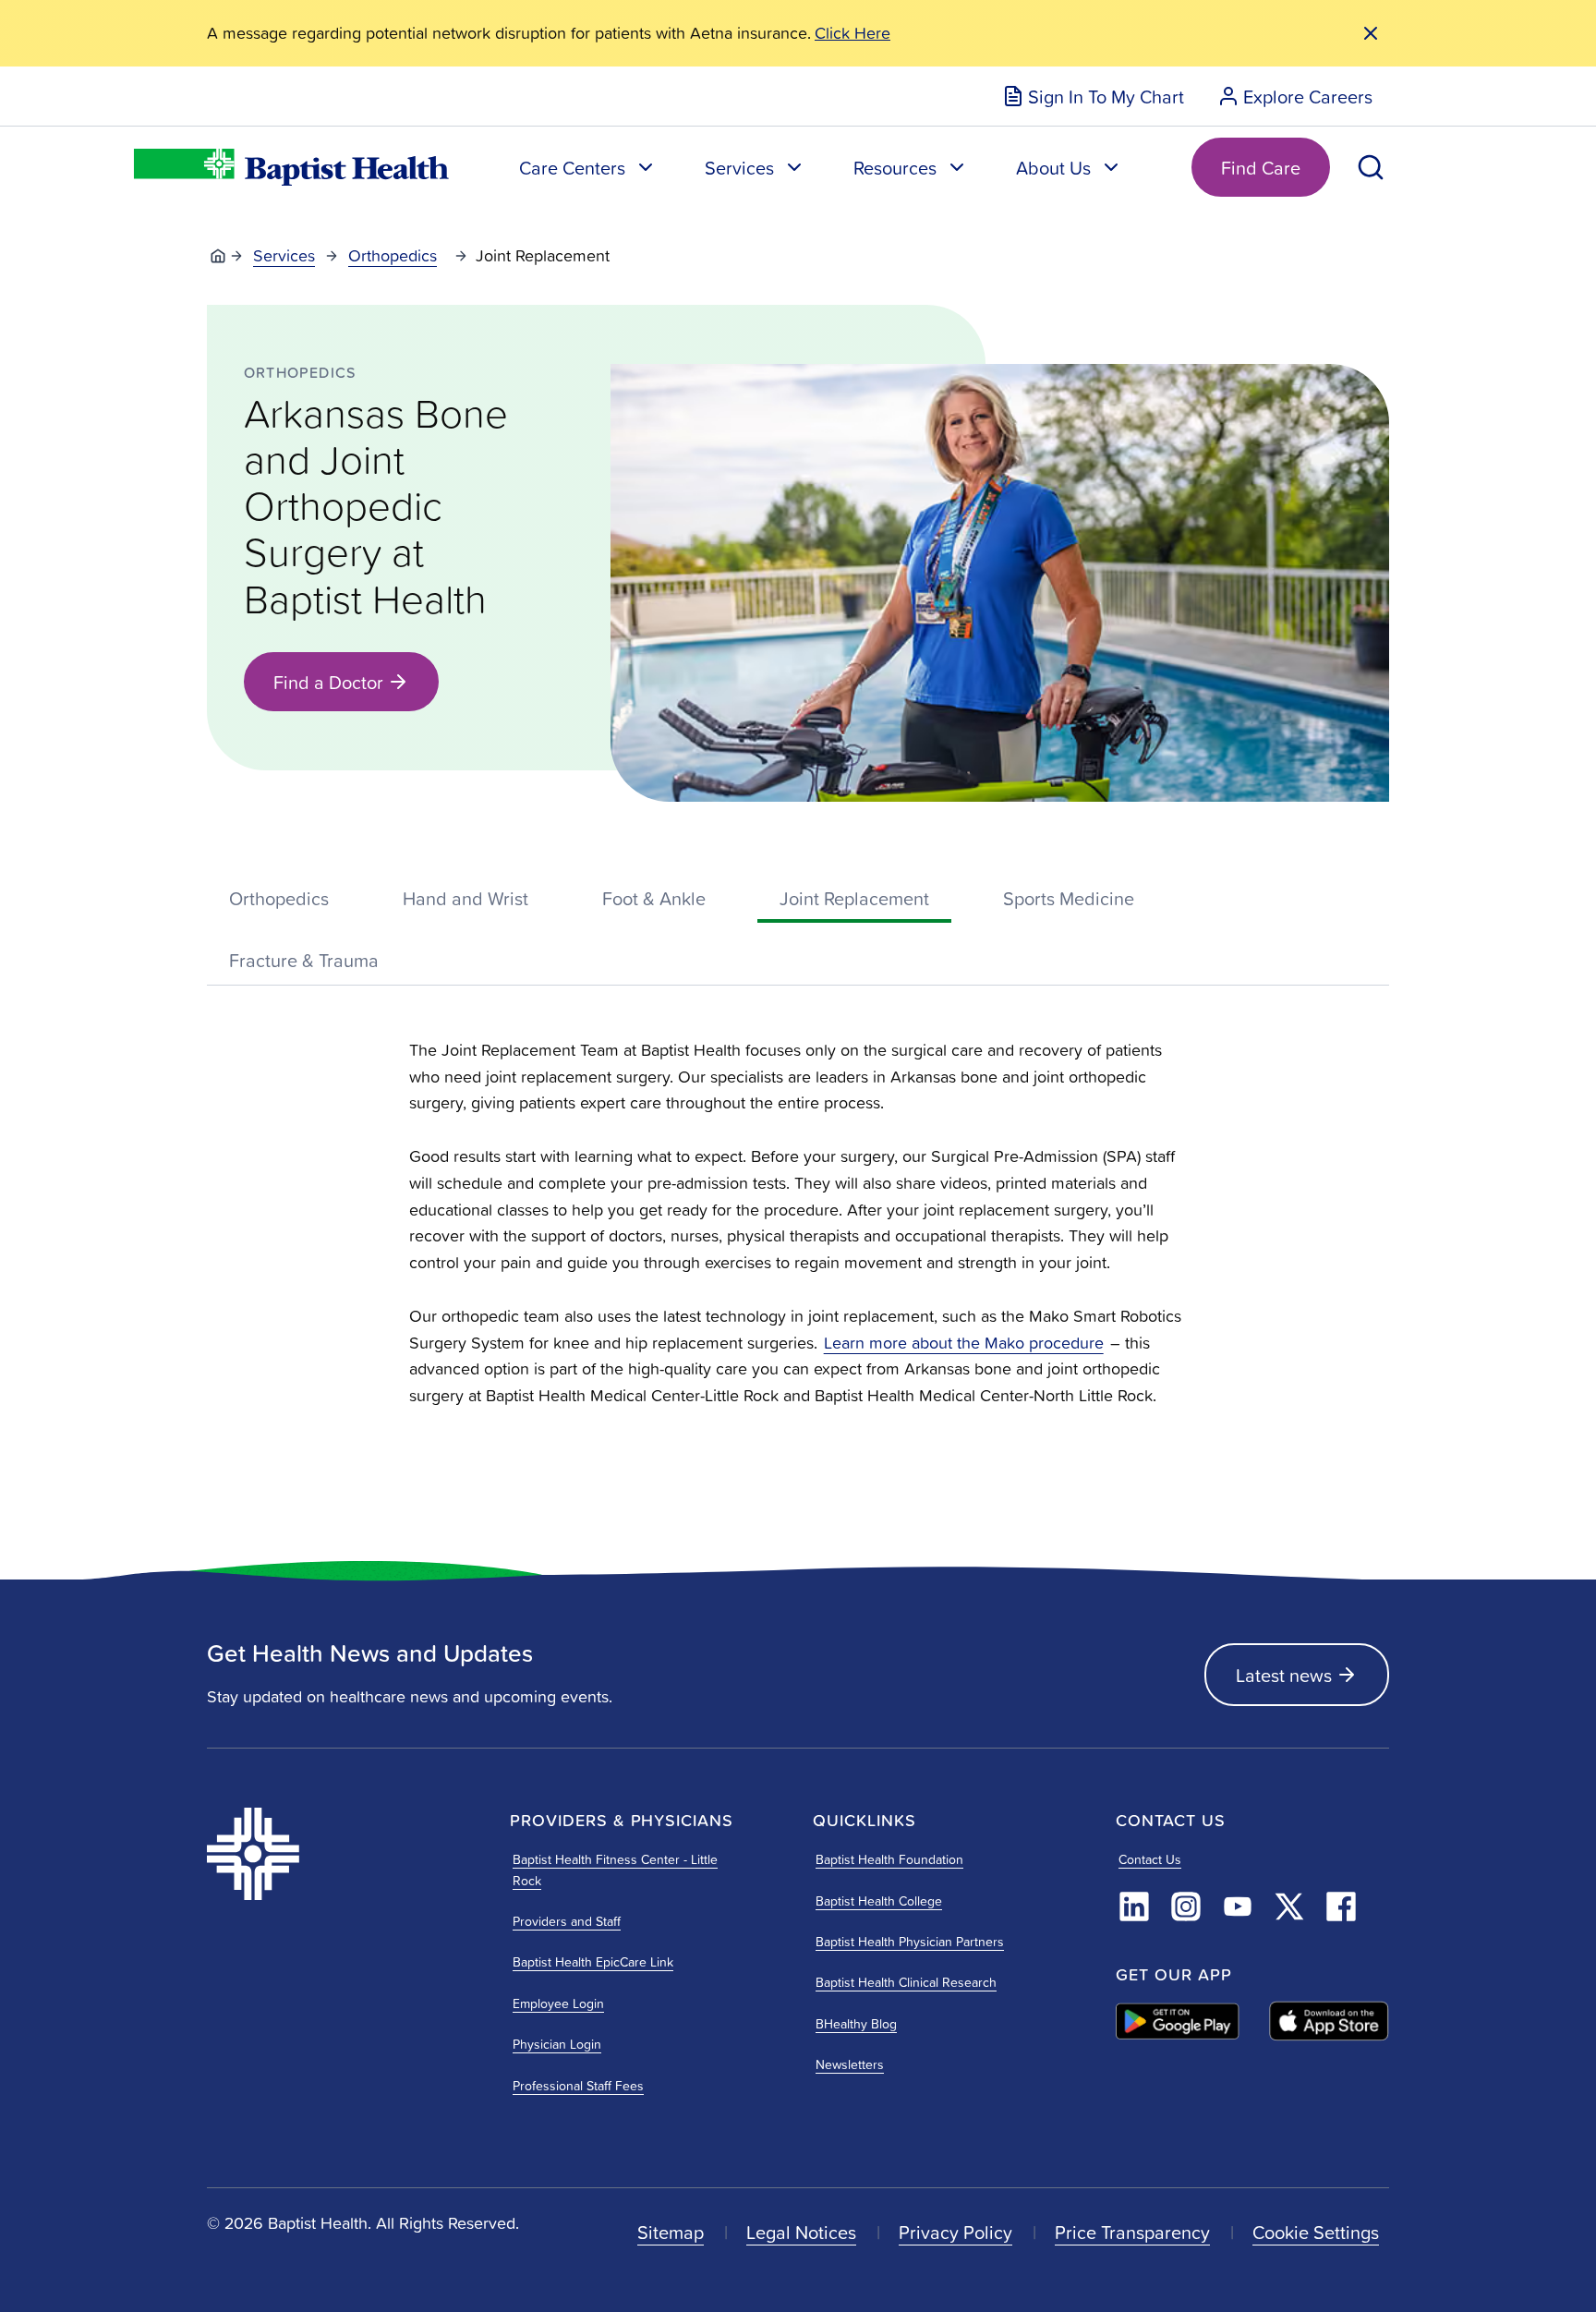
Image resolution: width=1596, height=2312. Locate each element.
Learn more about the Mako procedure (964, 1343)
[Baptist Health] (344, 1854)
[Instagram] (1186, 1906)
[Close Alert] (1371, 33)
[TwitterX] (1289, 1906)
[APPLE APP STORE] (1329, 2021)
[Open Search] (1371, 167)
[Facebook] (1341, 1906)
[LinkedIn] (1134, 1906)
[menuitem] (1093, 96)
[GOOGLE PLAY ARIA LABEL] (1178, 2021)
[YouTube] (1238, 1906)
